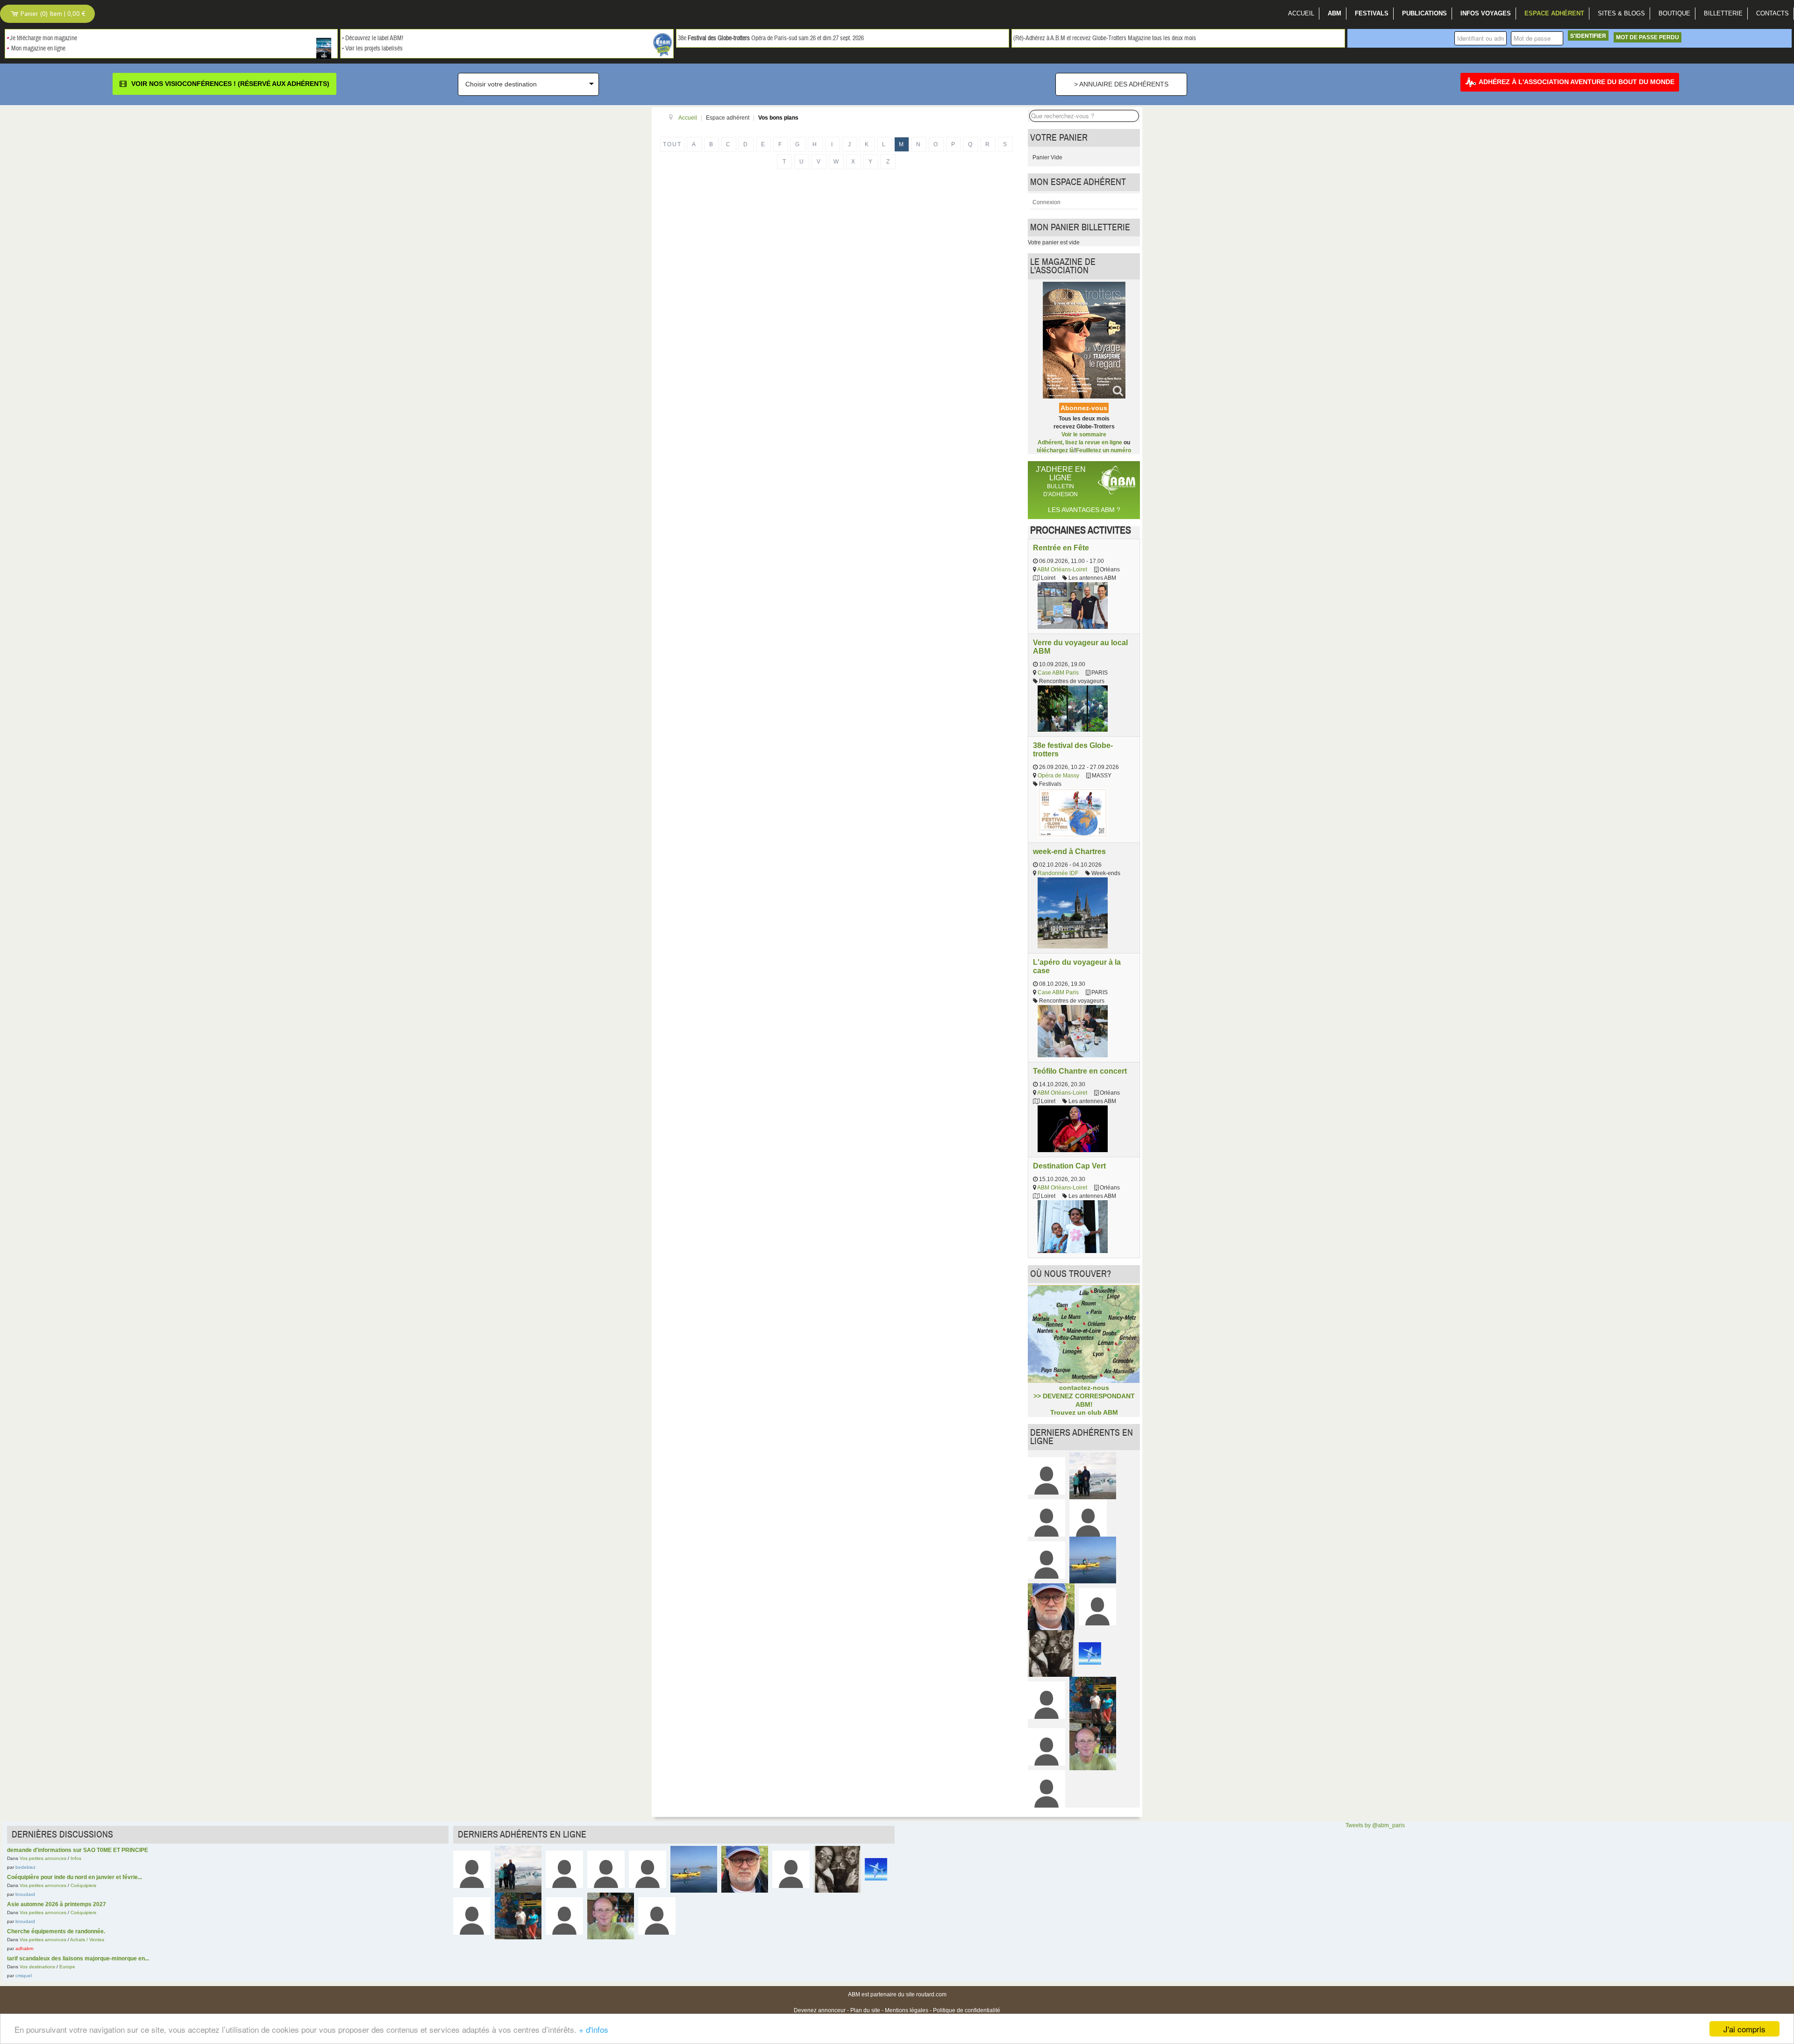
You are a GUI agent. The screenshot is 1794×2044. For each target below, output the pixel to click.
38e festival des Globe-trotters (1073, 749)
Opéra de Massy (1058, 776)
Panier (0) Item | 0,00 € (52, 14)
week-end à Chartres (1069, 851)
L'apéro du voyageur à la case (1077, 966)
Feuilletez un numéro (1103, 450)
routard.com (931, 1994)
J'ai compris (1744, 2029)
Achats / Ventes (87, 1940)
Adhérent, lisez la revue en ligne (1080, 442)
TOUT (672, 144)
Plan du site (865, 2010)
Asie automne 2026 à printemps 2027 (57, 1904)
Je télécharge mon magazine (43, 38)
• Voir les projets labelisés (372, 49)
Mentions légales (907, 2010)
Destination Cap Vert (1069, 1166)
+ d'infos (594, 2029)
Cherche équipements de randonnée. (56, 1931)
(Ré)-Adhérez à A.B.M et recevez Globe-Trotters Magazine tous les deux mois (1105, 38)
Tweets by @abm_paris (1375, 1825)
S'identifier (1588, 36)
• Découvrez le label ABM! (373, 38)
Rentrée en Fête (1061, 548)
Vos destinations (37, 1967)
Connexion (1046, 202)
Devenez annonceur (820, 2010)
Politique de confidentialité (967, 2010)
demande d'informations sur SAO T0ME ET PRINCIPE (78, 1850)
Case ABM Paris (1058, 673)
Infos (76, 1858)
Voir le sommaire (1084, 434)
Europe (67, 1967)
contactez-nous (1084, 1388)
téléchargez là (1055, 450)
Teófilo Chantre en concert (1080, 1071)
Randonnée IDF (1058, 873)
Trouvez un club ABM (1084, 1412)
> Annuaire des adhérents (1121, 84)
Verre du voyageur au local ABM (1080, 647)
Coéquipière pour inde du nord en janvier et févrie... (75, 1877)
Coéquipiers (83, 1885)
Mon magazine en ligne (38, 49)
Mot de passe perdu (1648, 37)
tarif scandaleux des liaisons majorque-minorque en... (78, 1959)
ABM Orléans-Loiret (1062, 570)
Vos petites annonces (43, 1858)
